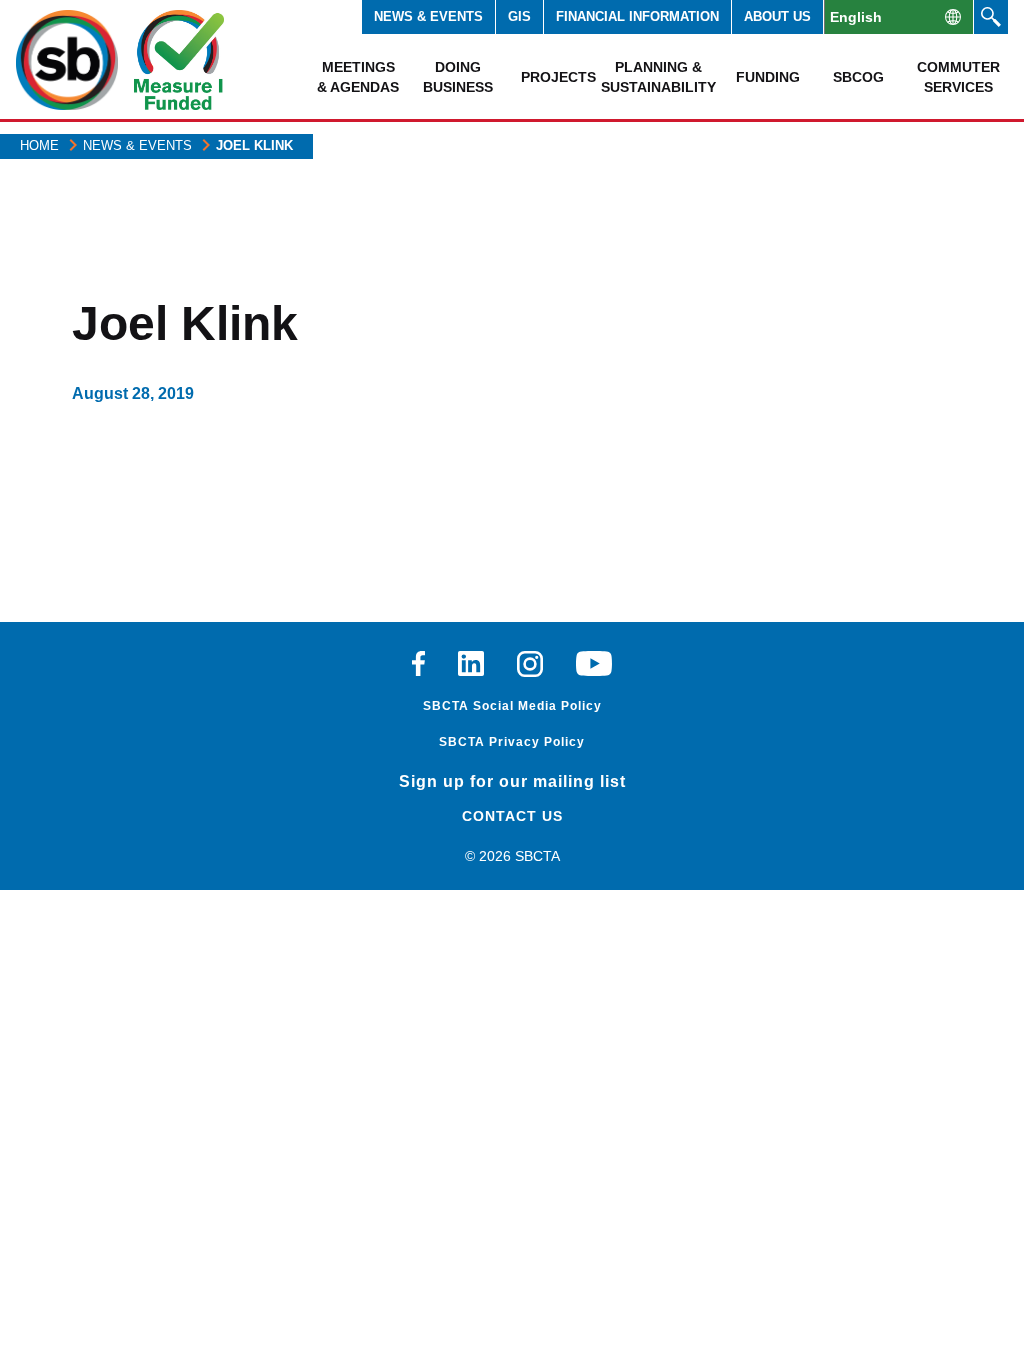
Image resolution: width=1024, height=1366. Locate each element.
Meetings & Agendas (358, 77)
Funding (768, 77)
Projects (558, 77)
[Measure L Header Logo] (179, 60)
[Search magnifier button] (991, 17)
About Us (777, 16)
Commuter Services (958, 77)
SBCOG (858, 77)
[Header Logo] (67, 60)
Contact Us (512, 816)
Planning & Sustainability (658, 77)
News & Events (428, 16)
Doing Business (458, 77)
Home (39, 145)
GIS (519, 16)
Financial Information (637, 16)
